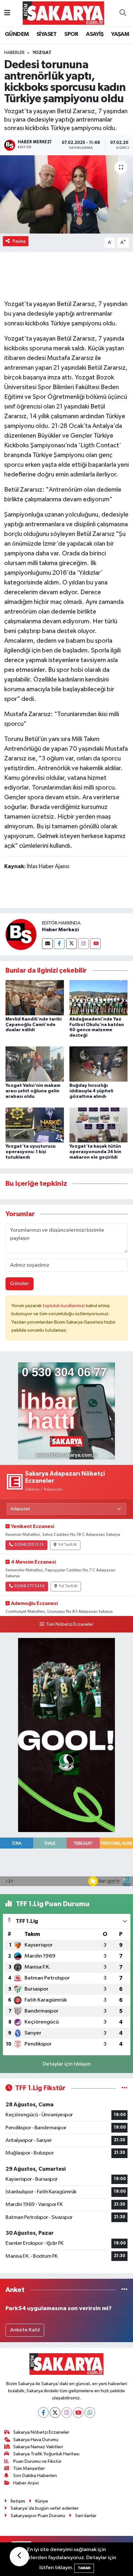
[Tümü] (124, 2290)
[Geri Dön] (19, 2557)
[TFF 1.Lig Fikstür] (124, 2088)
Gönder (20, 1284)
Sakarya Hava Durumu (36, 2440)
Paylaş (19, 241)
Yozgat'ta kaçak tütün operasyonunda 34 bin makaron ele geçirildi (95, 1152)
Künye (42, 2501)
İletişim (18, 2501)
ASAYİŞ (95, 34)
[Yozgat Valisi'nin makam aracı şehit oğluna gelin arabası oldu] (35, 1064)
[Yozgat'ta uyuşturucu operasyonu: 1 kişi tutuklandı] (35, 1125)
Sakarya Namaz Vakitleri (38, 2447)
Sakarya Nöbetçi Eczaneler (41, 2432)
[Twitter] (72, 944)
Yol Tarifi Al (67, 1545)
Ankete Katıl (25, 2330)
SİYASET (47, 34)
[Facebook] (59, 944)
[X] (55, 2412)
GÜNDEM (17, 34)
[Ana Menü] (7, 13)
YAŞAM (120, 34)
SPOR (71, 34)
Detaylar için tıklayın (67, 2064)
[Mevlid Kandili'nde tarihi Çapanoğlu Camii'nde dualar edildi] (35, 997)
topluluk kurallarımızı (64, 1306)
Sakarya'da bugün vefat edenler (45, 2508)
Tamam (84, 2568)
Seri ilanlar (86, 2516)
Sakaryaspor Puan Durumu (38, 2516)
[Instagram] (83, 944)
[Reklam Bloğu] (66, 1411)
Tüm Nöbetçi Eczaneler (69, 1624)
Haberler (14, 53)
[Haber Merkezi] (21, 934)
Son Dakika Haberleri (35, 2476)
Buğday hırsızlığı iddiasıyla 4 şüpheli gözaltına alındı (91, 1091)
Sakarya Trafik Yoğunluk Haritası (46, 2454)
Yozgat (42, 53)
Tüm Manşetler (29, 2468)
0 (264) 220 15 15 (29, 1545)
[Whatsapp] (90, 2412)
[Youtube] (95, 944)
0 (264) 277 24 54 (29, 1586)
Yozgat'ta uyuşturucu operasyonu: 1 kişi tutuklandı (31, 1152)
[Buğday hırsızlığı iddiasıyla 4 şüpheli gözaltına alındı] (99, 1064)
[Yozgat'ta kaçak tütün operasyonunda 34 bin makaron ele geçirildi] (99, 1125)
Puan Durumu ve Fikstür (37, 2461)
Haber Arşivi (26, 2483)
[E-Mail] (47, 944)
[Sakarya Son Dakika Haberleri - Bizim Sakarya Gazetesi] (63, 13)
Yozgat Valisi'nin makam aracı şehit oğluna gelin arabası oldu (33, 1091)
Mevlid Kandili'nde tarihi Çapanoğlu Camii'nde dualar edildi (34, 1025)
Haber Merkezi (60, 930)
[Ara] (123, 13)
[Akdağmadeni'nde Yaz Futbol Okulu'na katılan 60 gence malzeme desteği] (99, 997)
